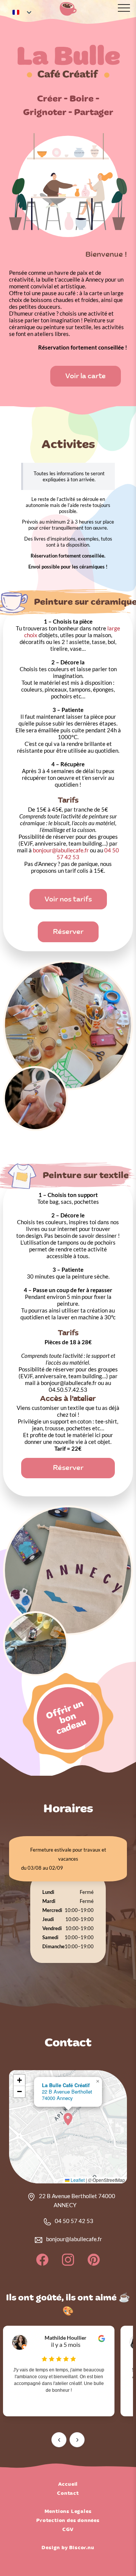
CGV (68, 2530)
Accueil (68, 2484)
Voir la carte (86, 376)
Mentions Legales (68, 2511)
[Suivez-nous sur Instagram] (69, 2264)
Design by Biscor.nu (68, 2548)
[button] (68, 2119)
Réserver (68, 932)
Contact (68, 2493)
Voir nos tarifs (68, 899)
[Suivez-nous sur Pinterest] (94, 2264)
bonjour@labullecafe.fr (61, 850)
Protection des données (68, 2521)
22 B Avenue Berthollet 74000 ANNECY (77, 2200)
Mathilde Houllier (66, 2338)
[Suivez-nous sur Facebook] (43, 2264)
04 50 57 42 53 (74, 2221)
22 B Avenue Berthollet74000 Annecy (67, 2091)
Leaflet (77, 2180)
